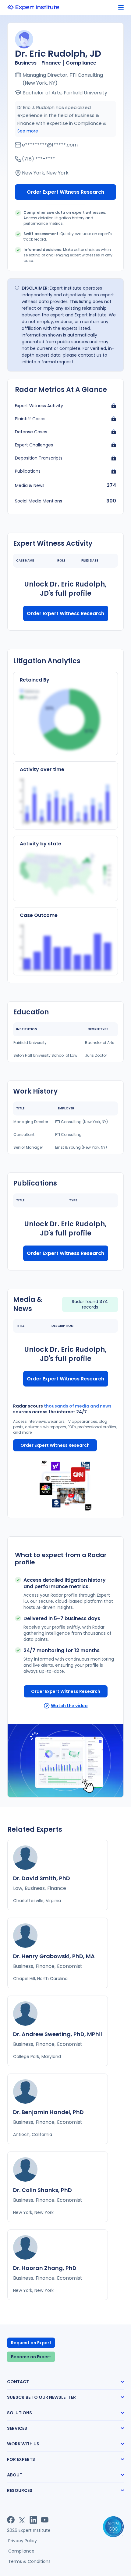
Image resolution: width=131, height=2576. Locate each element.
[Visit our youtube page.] (45, 2520)
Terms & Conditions (29, 2561)
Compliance (21, 2551)
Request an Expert (31, 2343)
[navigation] (121, 8)
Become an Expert (31, 2357)
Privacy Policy (23, 2541)
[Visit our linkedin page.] (33, 2520)
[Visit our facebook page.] (11, 2520)
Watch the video (69, 1706)
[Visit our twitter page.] (22, 2520)
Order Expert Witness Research (65, 192)
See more (28, 131)
